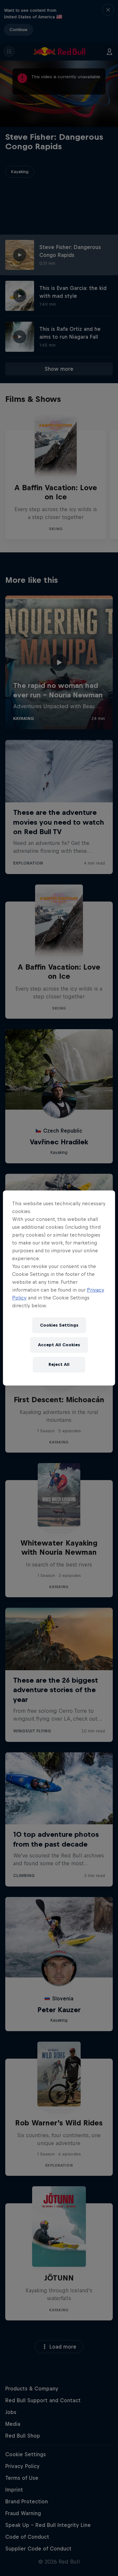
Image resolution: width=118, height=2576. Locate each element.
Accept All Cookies (59, 1345)
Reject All (59, 1364)
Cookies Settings (59, 1325)
